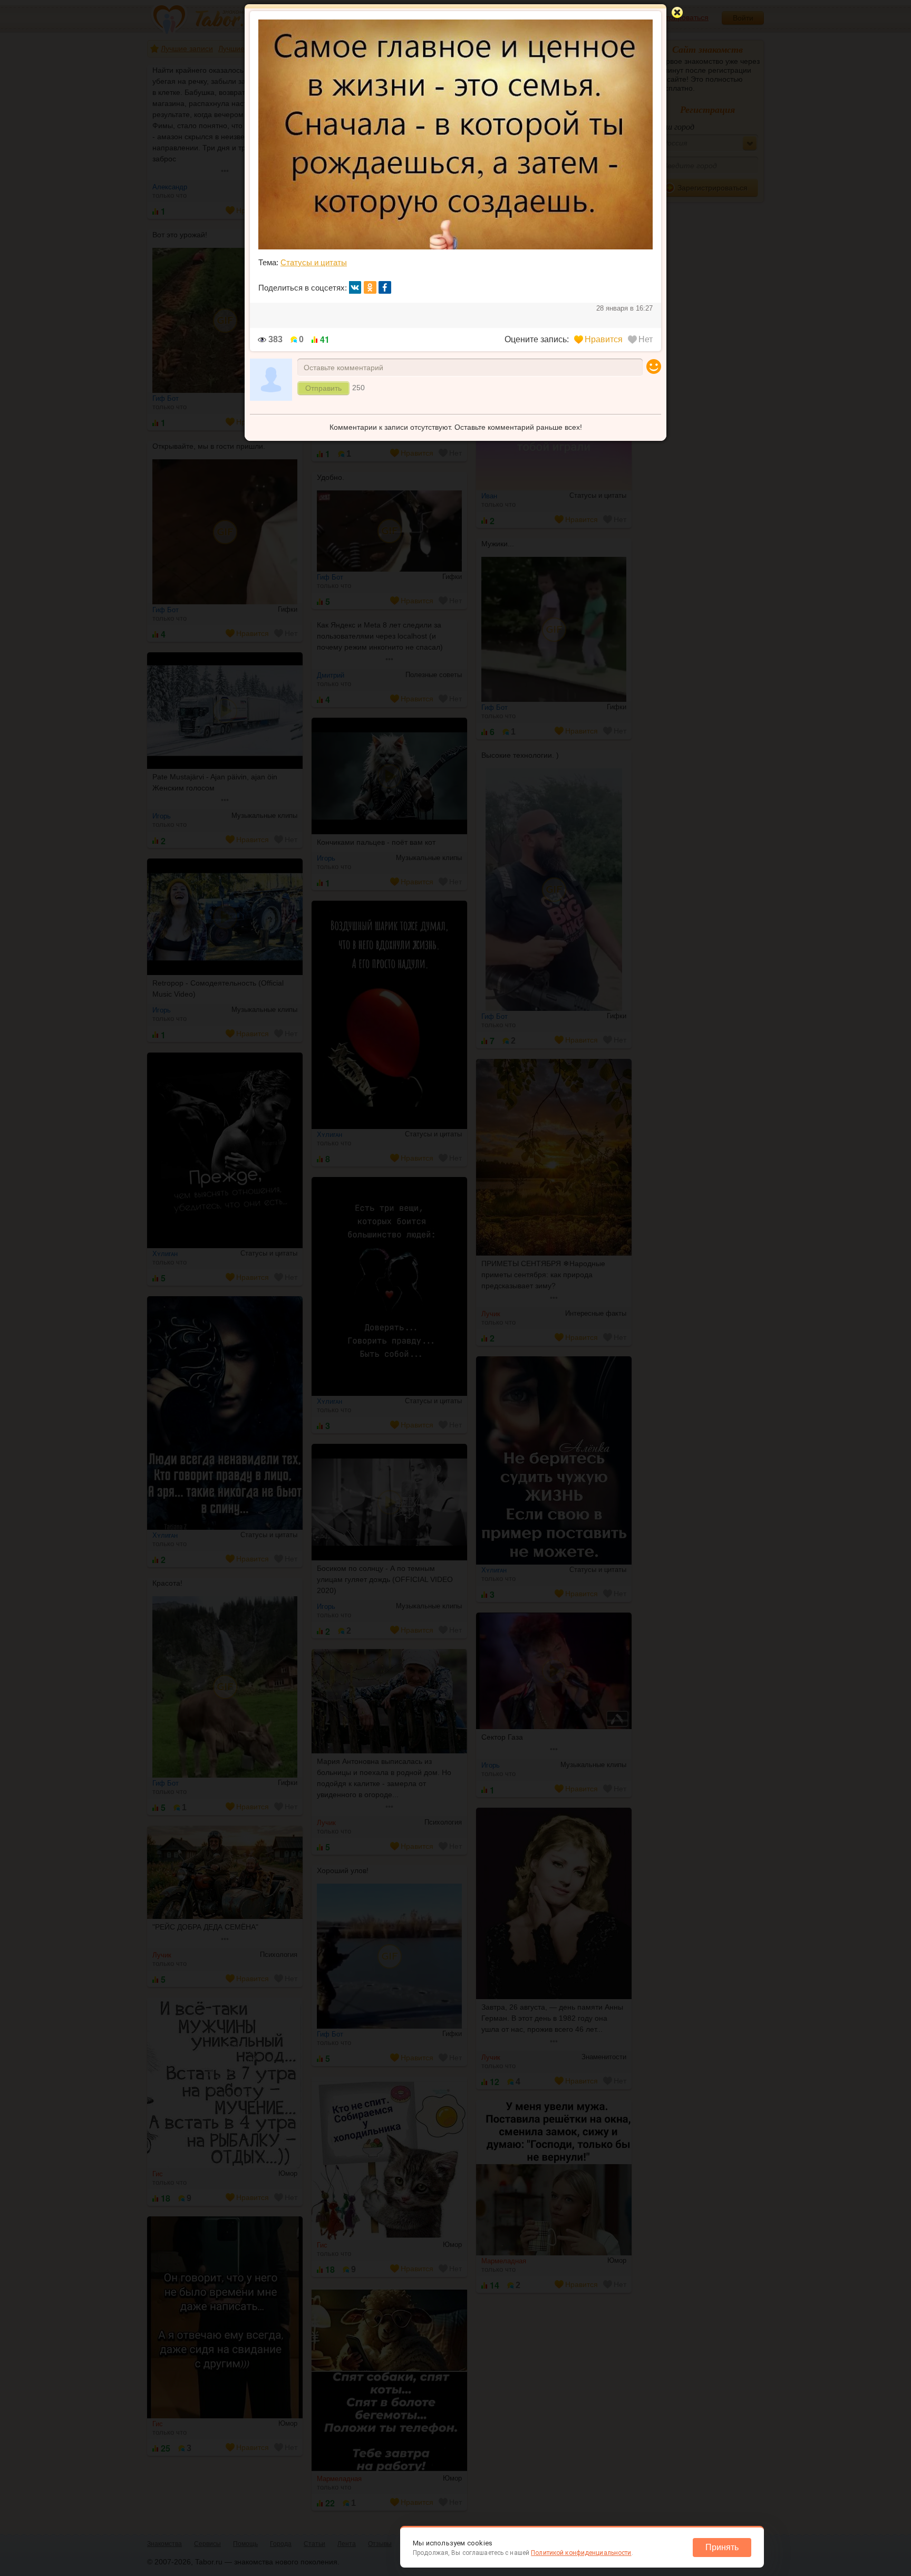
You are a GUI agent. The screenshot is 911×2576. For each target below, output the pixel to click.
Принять (722, 2547)
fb (385, 287)
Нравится (604, 339)
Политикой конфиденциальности (581, 2553)
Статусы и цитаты (314, 262)
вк (355, 287)
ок (370, 287)
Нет (646, 339)
